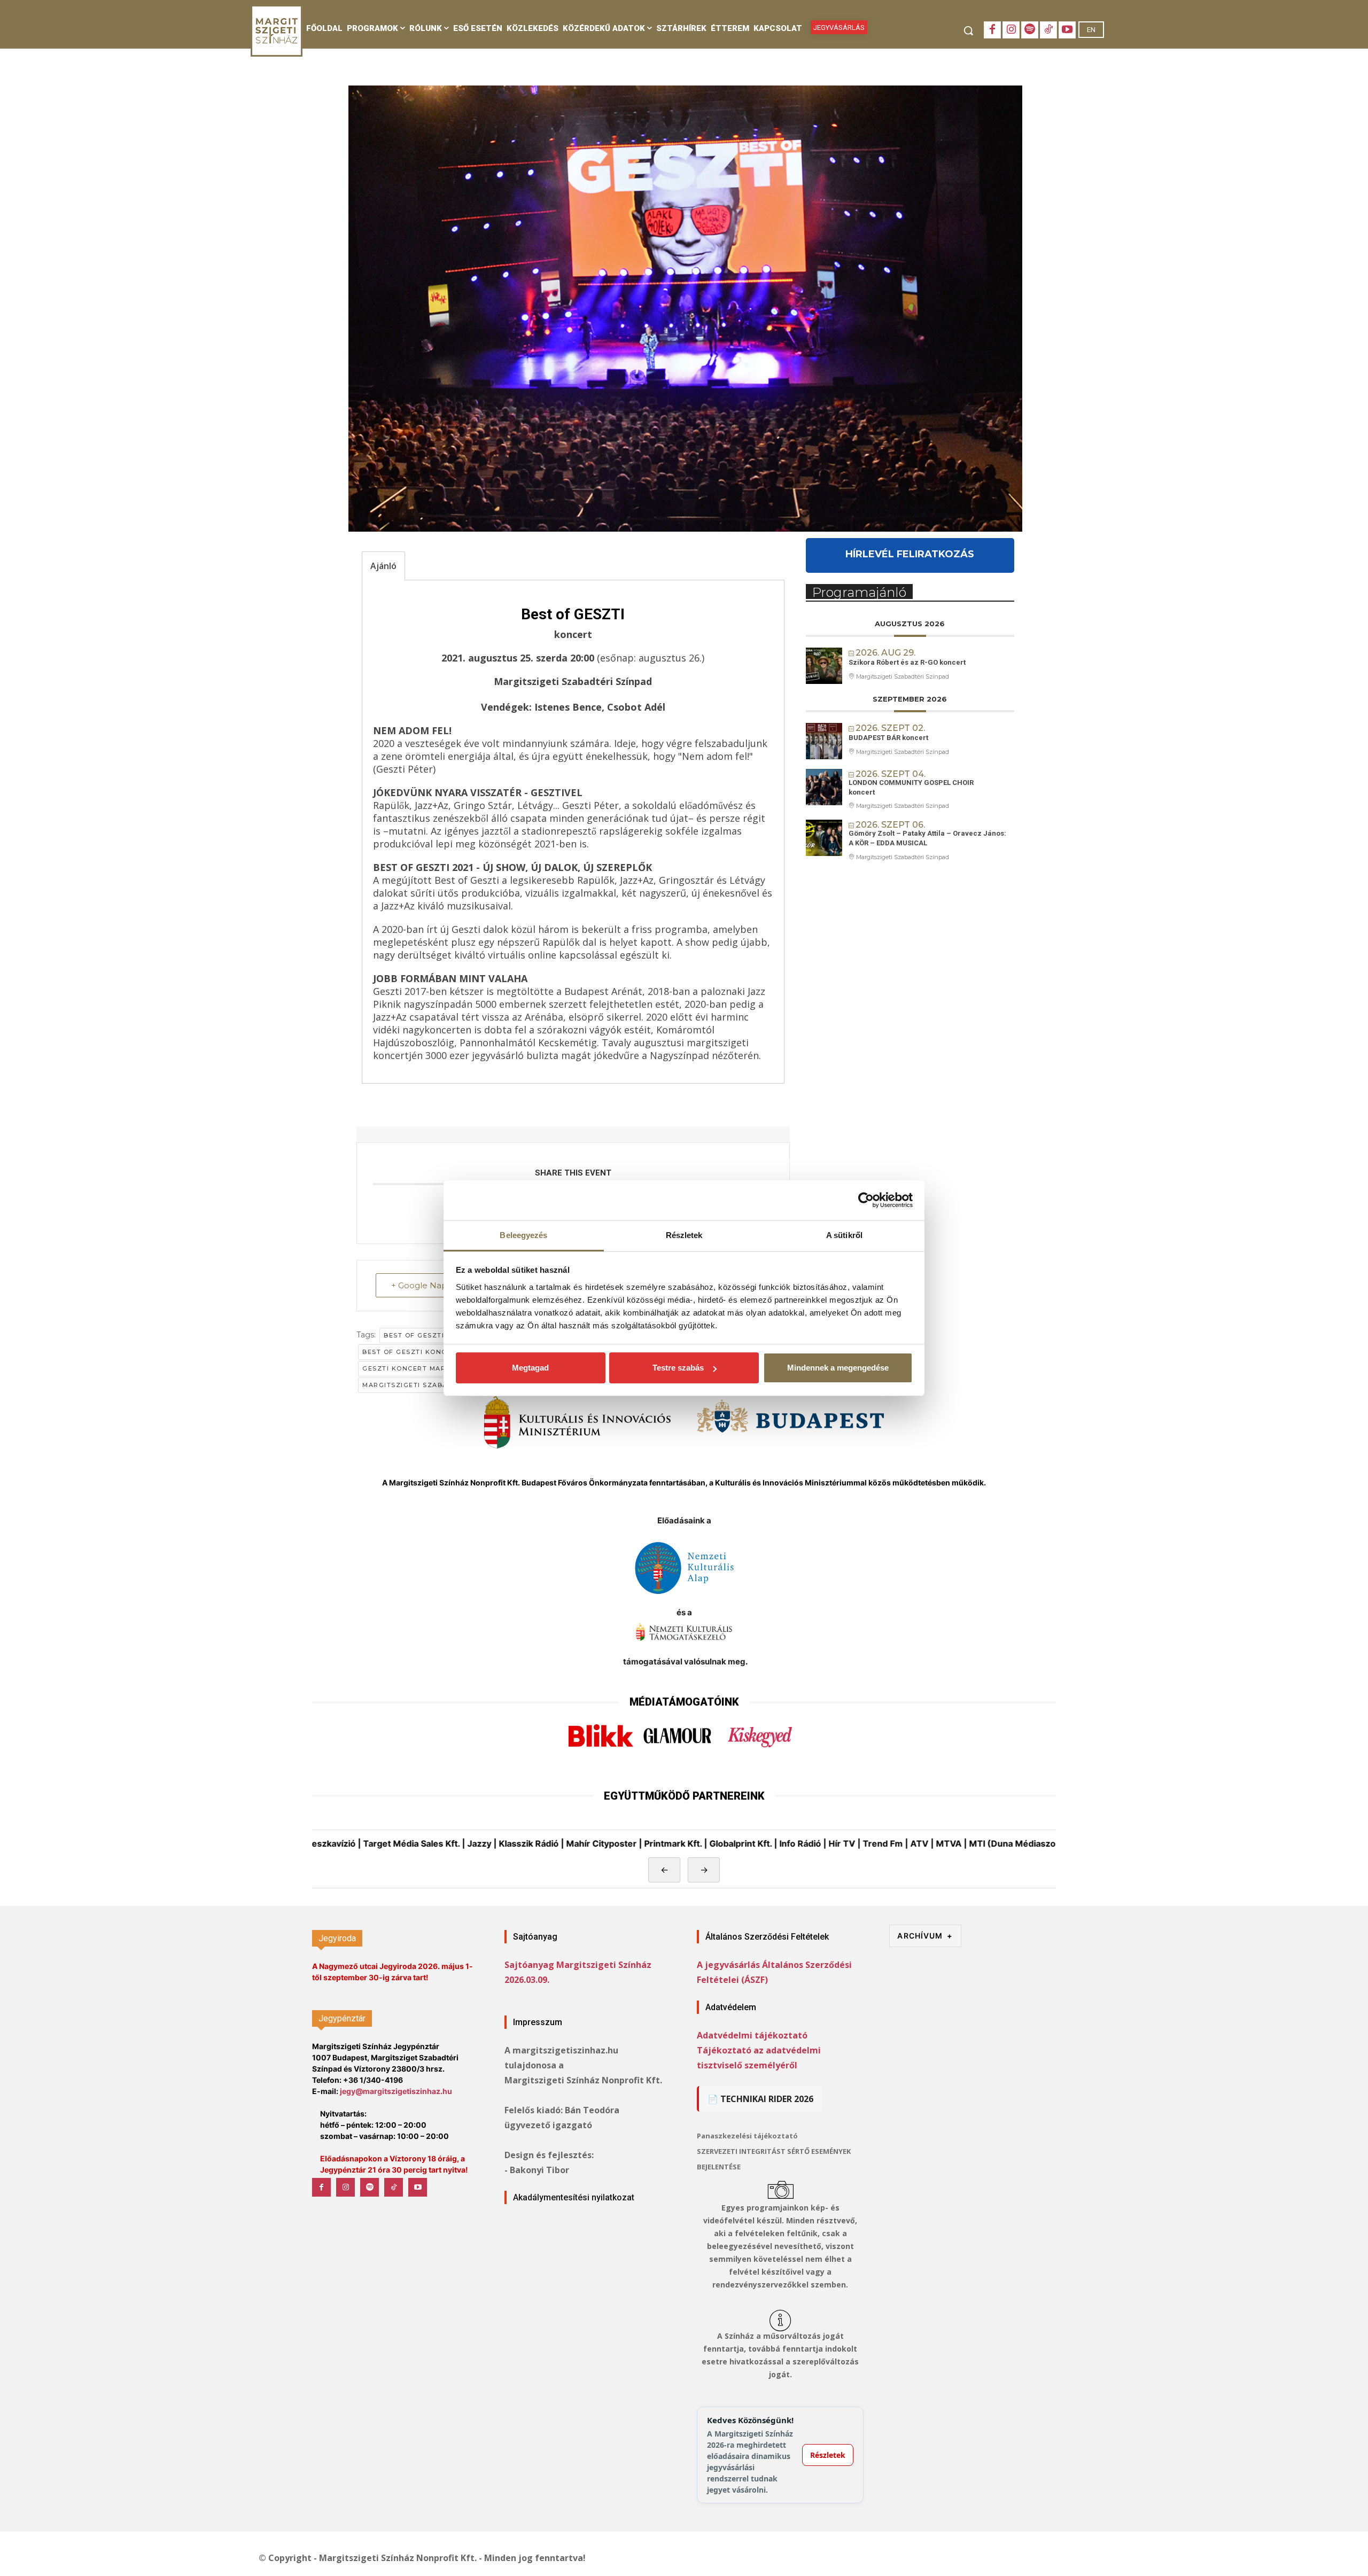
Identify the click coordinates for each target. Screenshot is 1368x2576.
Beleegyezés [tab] (523, 1235)
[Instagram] (1011, 30)
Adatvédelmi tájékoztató (752, 2035)
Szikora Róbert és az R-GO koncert (907, 662)
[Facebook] (992, 30)
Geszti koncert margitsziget (424, 1368)
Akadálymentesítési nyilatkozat (574, 2197)
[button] (968, 30)
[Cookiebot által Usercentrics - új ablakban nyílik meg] (866, 1200)
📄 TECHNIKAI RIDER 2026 (760, 2099)
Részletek (828, 2455)
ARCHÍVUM (925, 1936)
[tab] (383, 566)
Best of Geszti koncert (433, 1335)
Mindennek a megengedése (838, 1368)
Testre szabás (678, 1368)
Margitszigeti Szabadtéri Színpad (433, 1385)
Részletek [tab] (684, 1235)
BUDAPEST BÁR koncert (888, 738)
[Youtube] (1067, 30)
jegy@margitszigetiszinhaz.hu (396, 2091)
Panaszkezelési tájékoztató (747, 2136)
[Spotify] (1030, 30)
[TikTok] (1048, 30)
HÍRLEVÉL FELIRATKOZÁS (910, 554)
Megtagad (530, 1368)
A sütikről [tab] (844, 1235)
